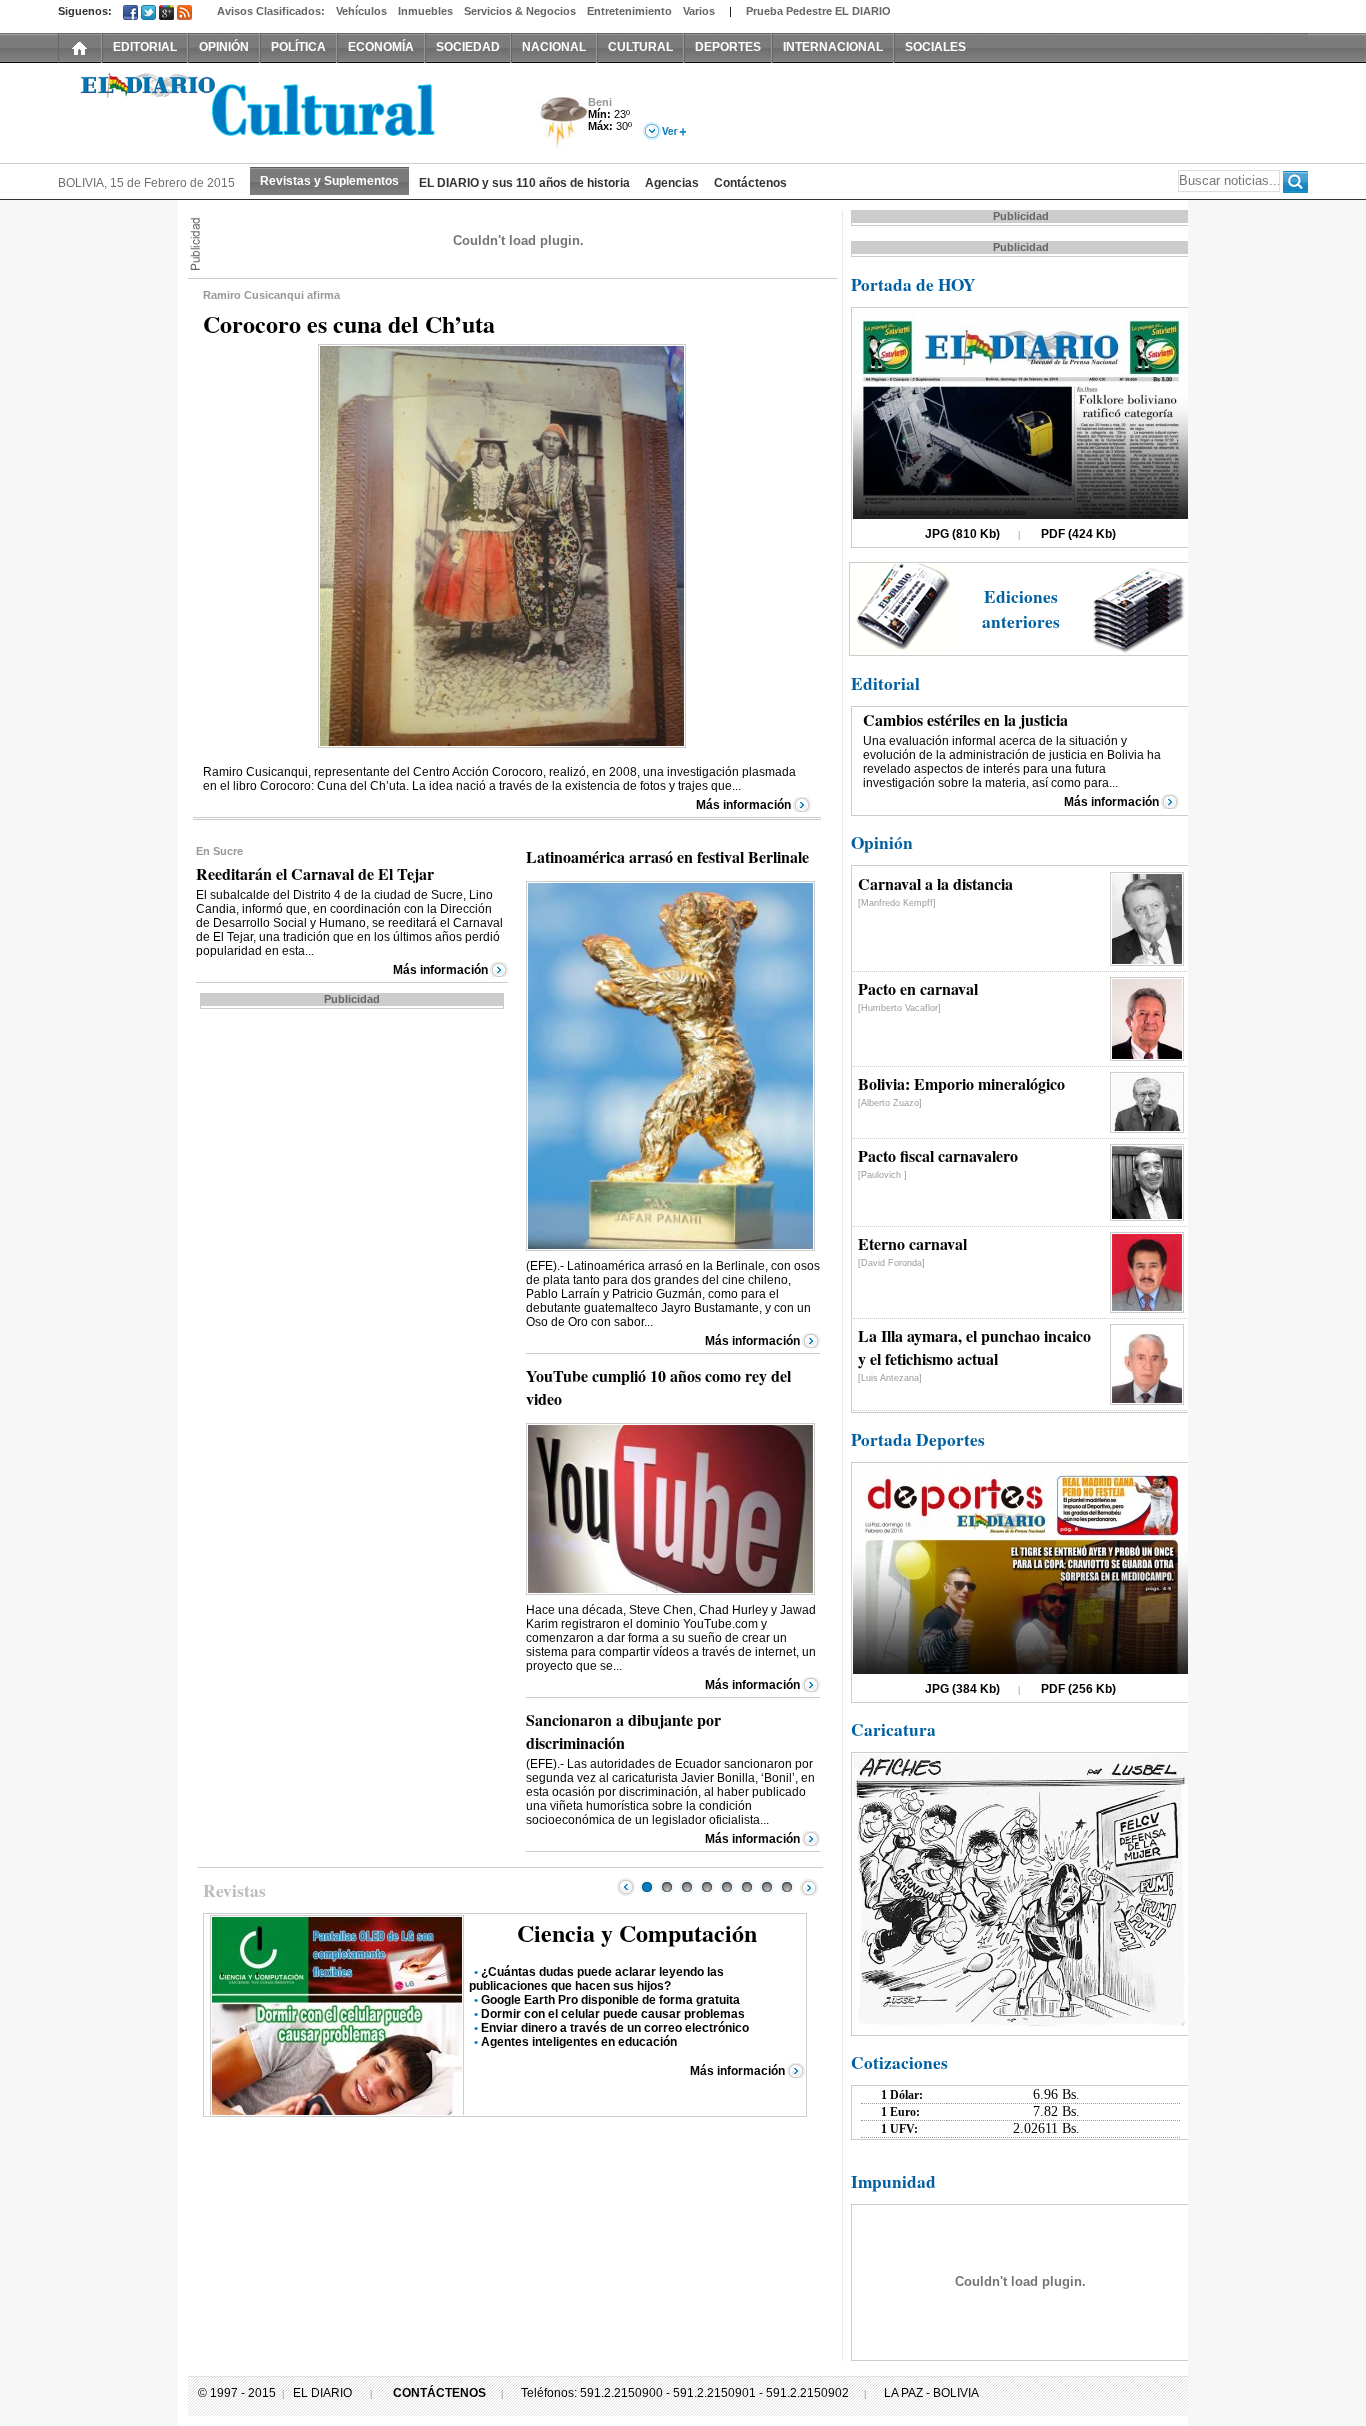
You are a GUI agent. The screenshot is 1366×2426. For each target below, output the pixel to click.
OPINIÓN (224, 47)
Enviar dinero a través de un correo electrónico (615, 2028)
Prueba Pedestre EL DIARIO (818, 11)
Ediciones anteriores (1021, 609)
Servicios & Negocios (520, 11)
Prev (626, 1887)
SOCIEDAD (468, 47)
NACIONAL (554, 47)
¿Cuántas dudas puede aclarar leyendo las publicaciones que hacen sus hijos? (596, 1979)
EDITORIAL (145, 47)
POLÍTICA (298, 47)
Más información (743, 805)
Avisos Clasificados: (271, 11)
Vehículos (361, 11)
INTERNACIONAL (833, 47)
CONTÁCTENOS (439, 2393)
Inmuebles (425, 11)
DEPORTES (728, 47)
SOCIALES (935, 47)
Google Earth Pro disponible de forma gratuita (610, 2000)
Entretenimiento (629, 11)
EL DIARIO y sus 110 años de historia (524, 183)
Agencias (672, 183)
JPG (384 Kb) (962, 1689)
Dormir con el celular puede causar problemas (613, 2014)
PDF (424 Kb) (1078, 534)
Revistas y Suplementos (329, 181)
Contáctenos (750, 183)
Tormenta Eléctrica (560, 123)
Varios (699, 11)
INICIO (80, 47)
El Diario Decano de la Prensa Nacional (283, 111)
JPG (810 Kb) (962, 534)
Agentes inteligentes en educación (579, 2042)
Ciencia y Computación (637, 1932)
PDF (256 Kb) (1078, 1689)
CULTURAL (640, 47)
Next (809, 1887)
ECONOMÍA (381, 47)
